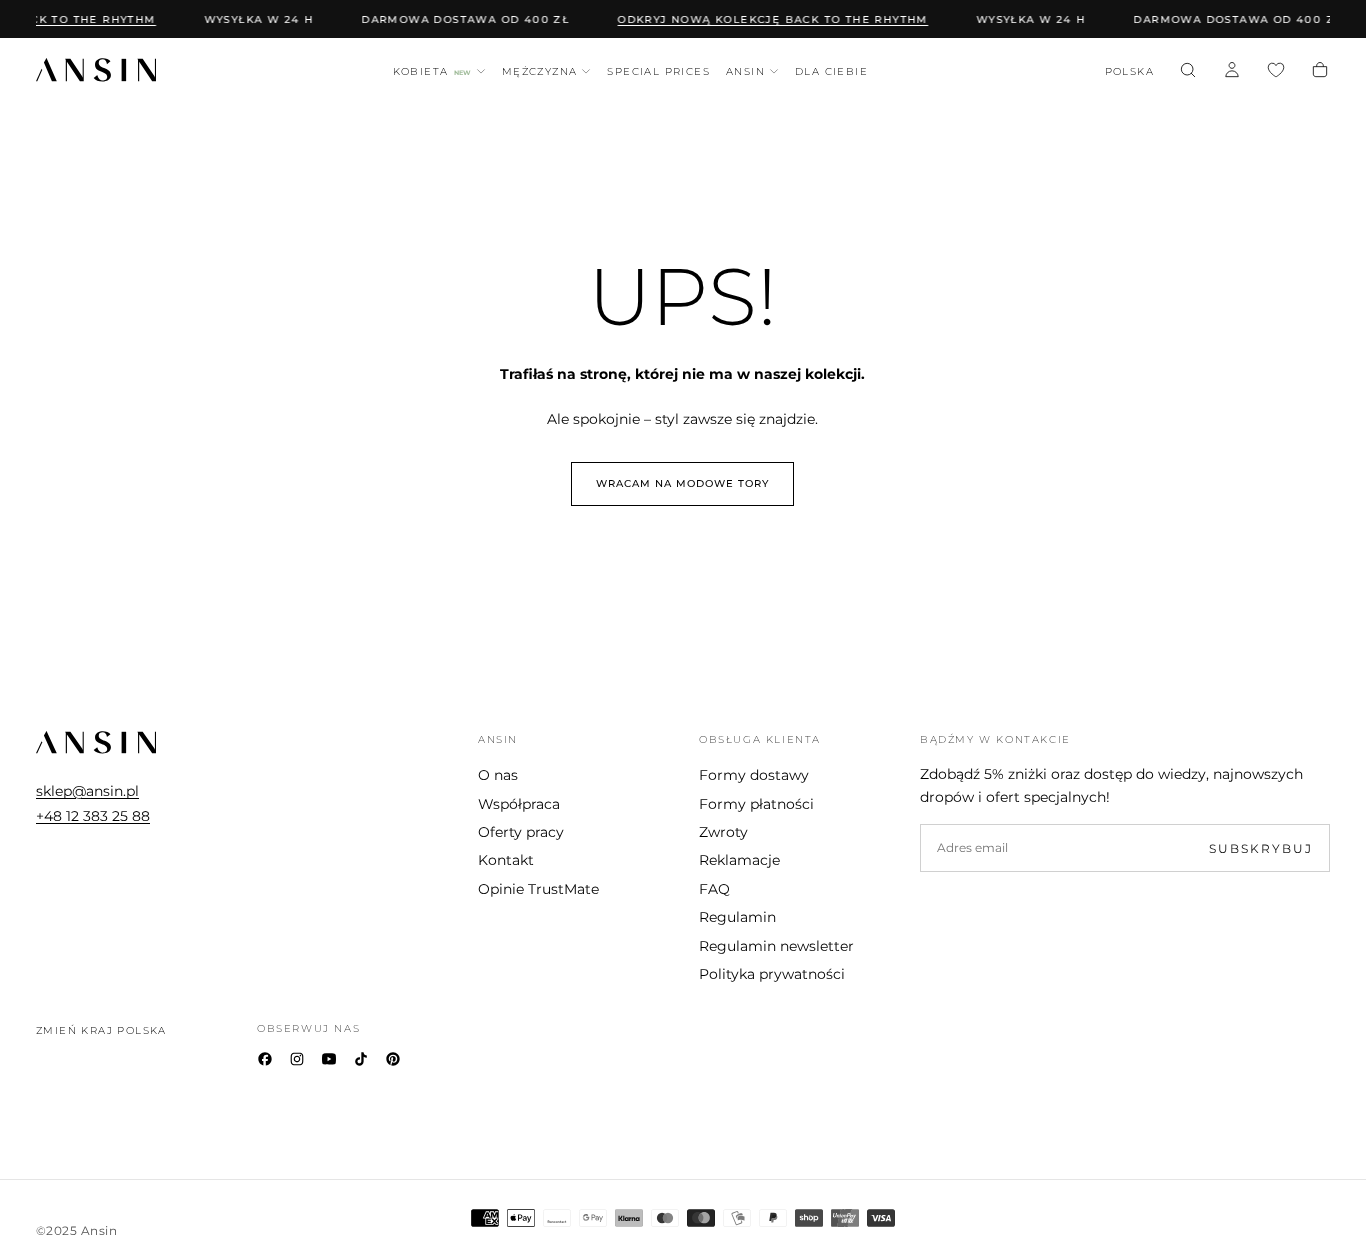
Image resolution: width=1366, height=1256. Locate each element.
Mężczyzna (540, 71)
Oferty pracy (521, 832)
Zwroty (723, 832)
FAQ (714, 889)
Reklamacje (739, 860)
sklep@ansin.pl (87, 791)
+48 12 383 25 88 (93, 816)
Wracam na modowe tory (682, 483)
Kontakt (506, 860)
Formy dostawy (754, 775)
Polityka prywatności (772, 974)
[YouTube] (329, 1059)
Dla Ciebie (831, 71)
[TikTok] (361, 1059)
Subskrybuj (1261, 848)
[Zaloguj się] (1232, 72)
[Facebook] (265, 1059)
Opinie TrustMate (538, 889)
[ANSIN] (96, 742)
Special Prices (658, 71)
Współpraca (519, 804)
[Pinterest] (393, 1059)
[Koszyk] (1320, 72)
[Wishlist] (1276, 72)
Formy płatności (756, 804)
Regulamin (737, 917)
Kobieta (432, 71)
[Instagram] (297, 1059)
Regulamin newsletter (776, 946)
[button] (1129, 72)
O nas (498, 775)
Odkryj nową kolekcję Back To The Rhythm (767, 19)
